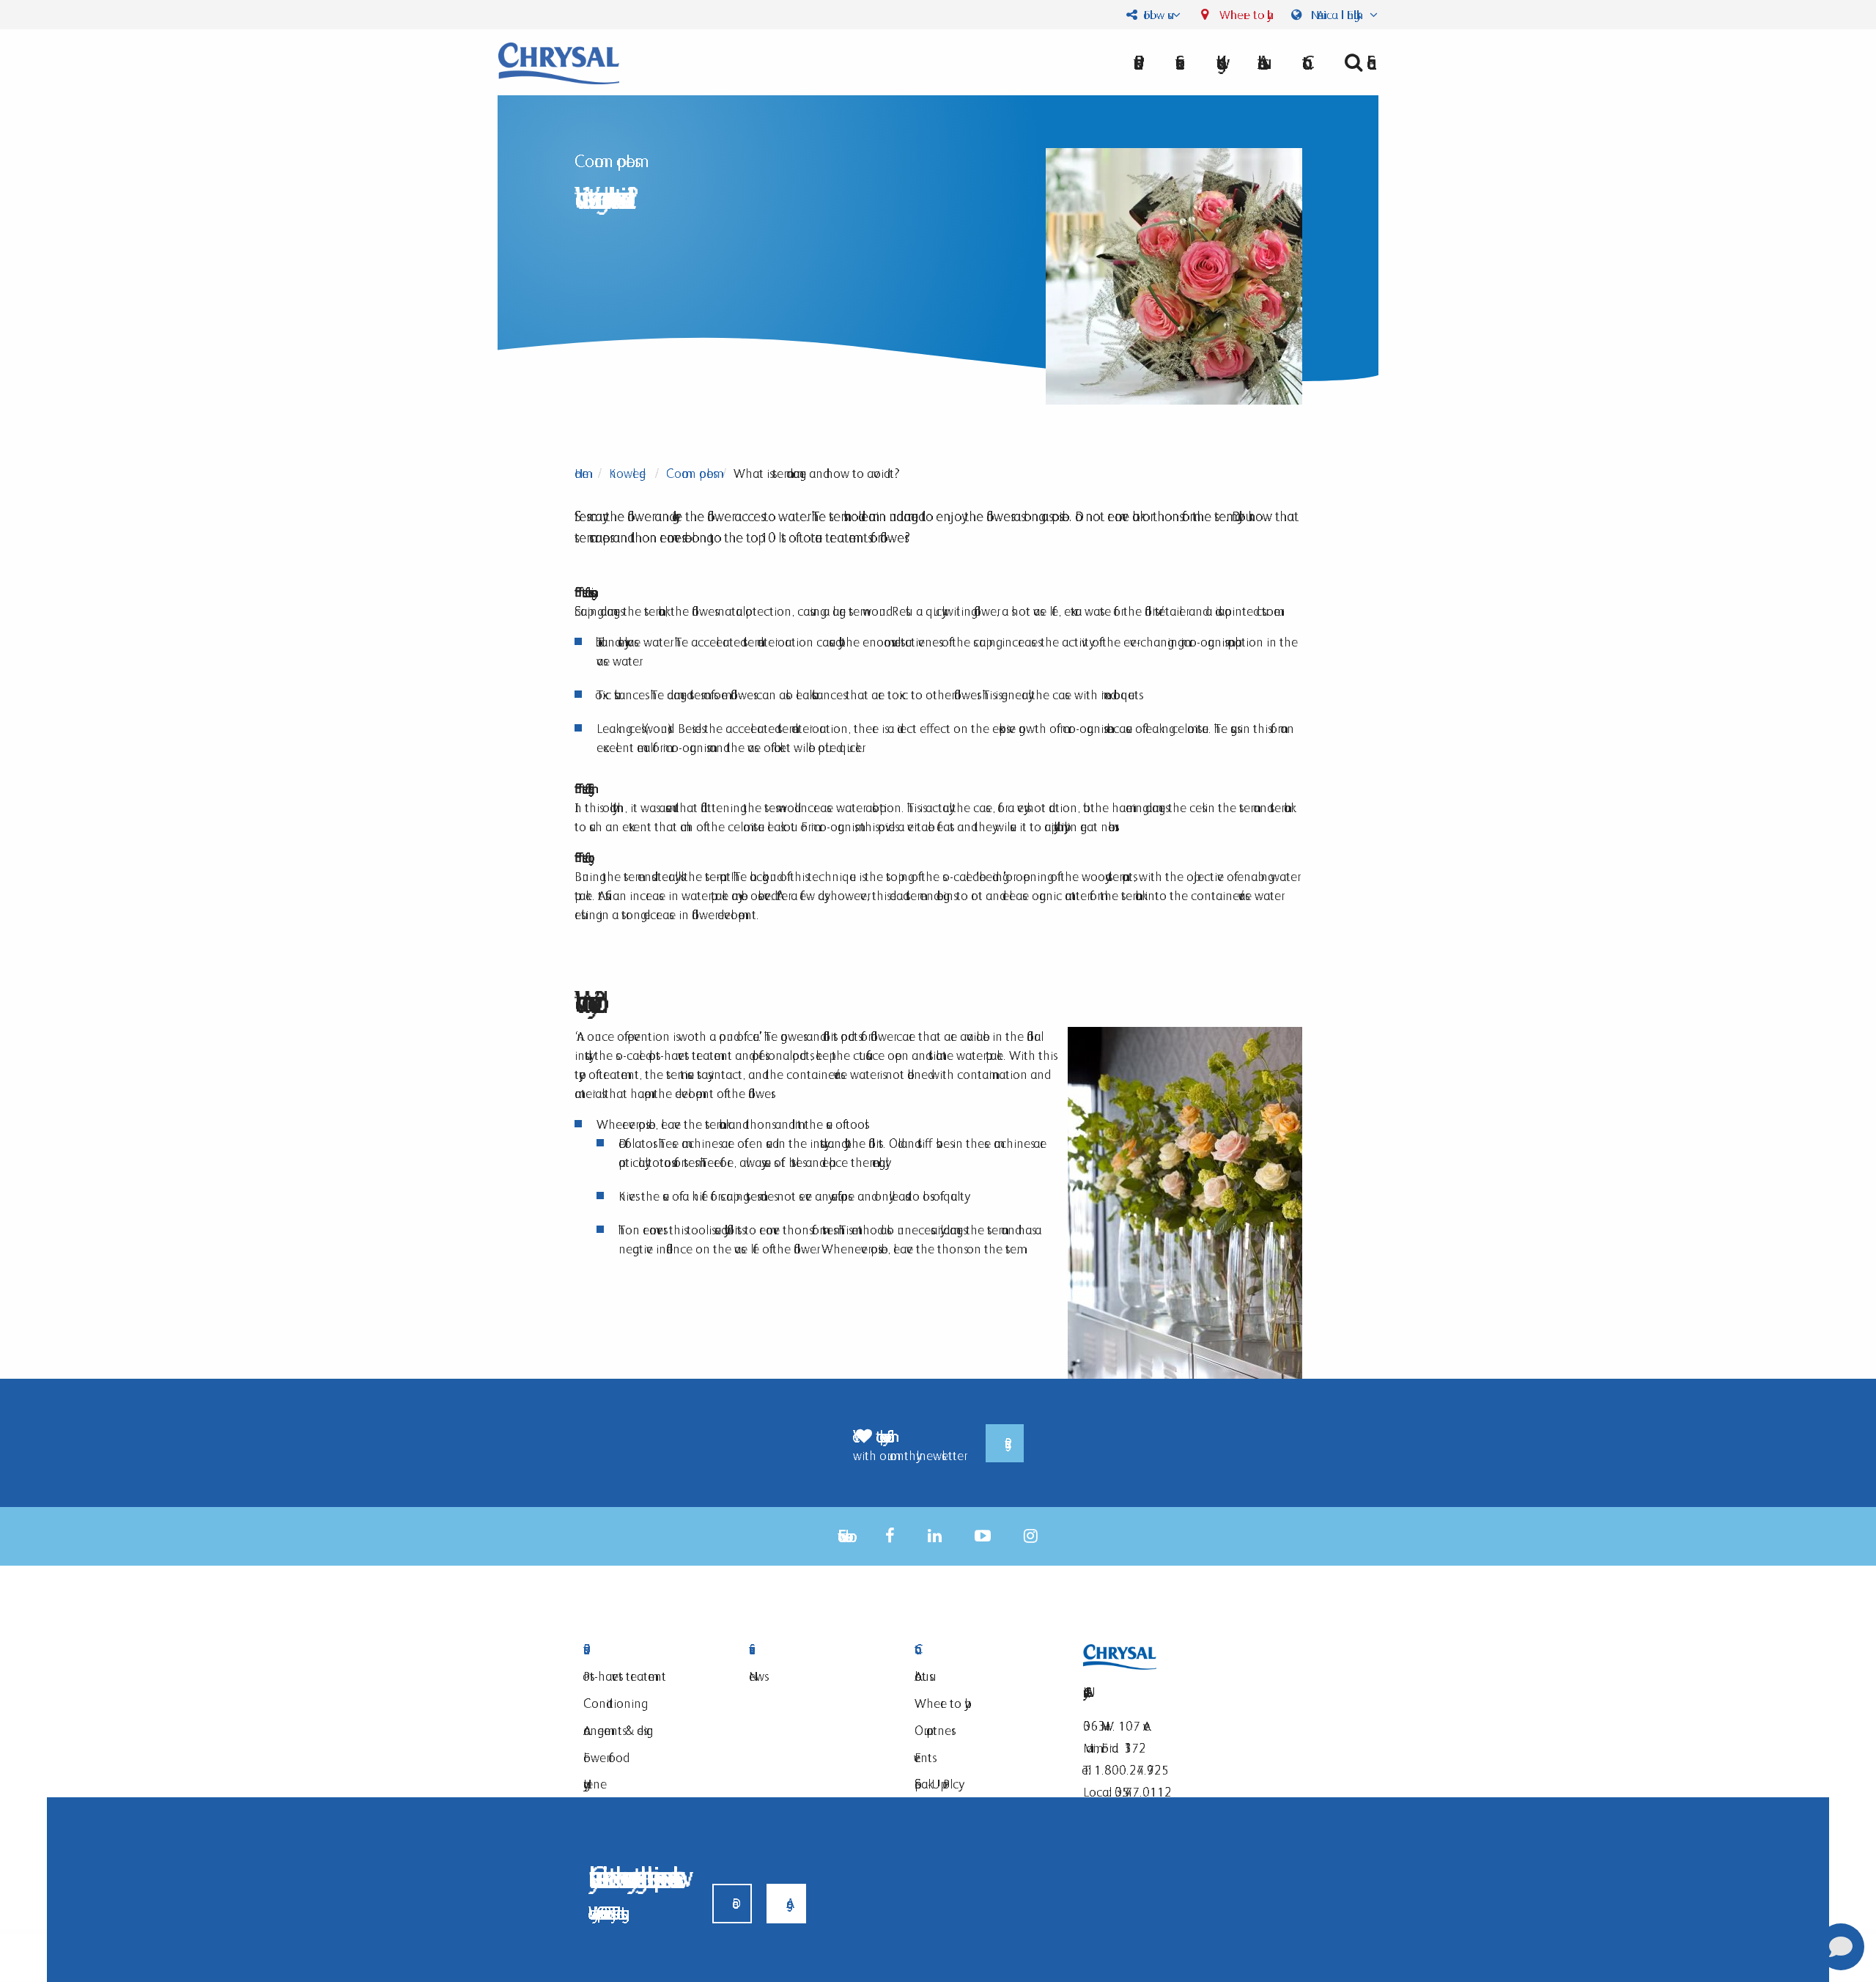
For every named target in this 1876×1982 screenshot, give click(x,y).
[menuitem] (1260, 62)
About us (1260, 62)
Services (813, 1650)
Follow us (1154, 15)
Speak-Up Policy (937, 1784)
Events (923, 1757)
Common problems (690, 473)
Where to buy (1242, 15)
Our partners (933, 1730)
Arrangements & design (618, 1730)
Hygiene (595, 1784)
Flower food (603, 1757)
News (757, 1676)
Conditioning (612, 1703)
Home (581, 473)
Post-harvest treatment (625, 1676)
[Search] (1355, 62)
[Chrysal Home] (559, 62)
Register (1005, 1443)
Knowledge (627, 473)
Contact (979, 1650)
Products (648, 1650)
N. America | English (1337, 15)
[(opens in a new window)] (890, 1536)
